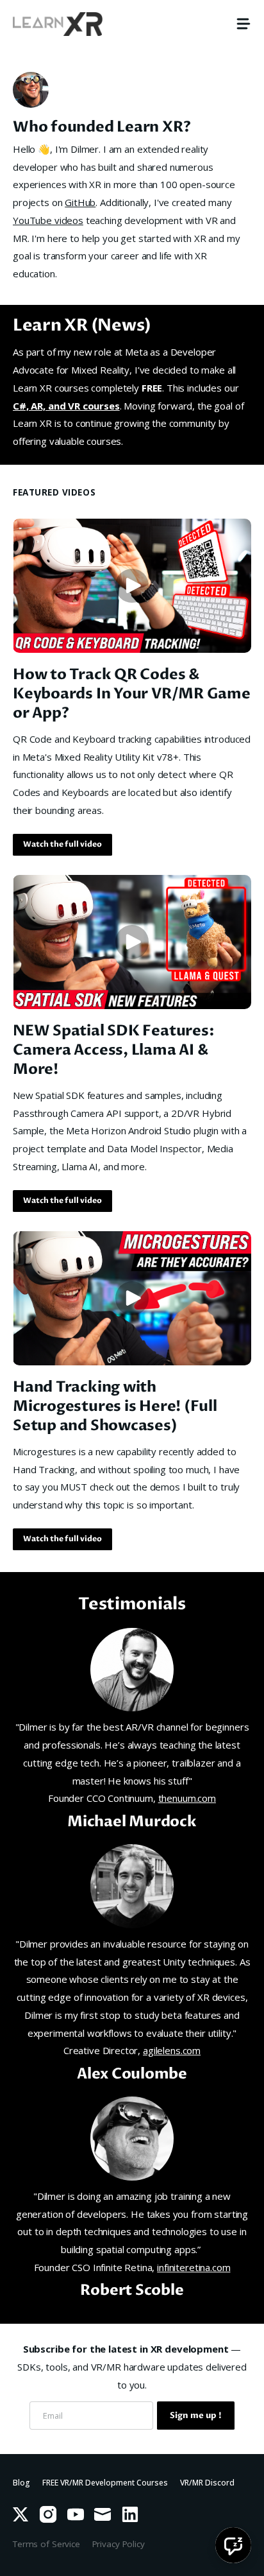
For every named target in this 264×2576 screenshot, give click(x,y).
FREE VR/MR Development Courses (105, 2483)
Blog (21, 2483)
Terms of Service (46, 2544)
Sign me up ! (196, 2416)
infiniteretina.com (194, 2267)
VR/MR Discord (207, 2483)
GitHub (80, 202)
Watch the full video (62, 844)
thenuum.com (187, 1798)
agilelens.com (172, 2050)
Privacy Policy (119, 2544)
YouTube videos (48, 220)
